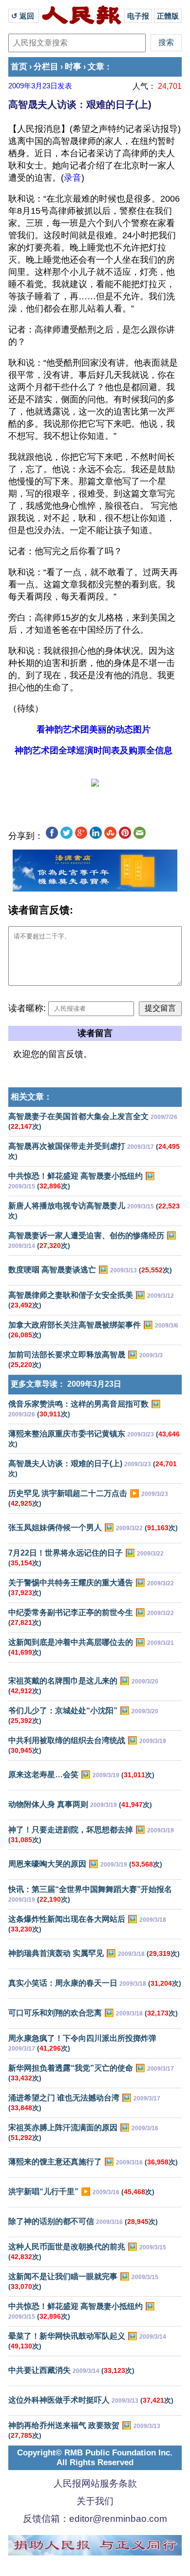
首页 (19, 67)
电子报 (138, 16)
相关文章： (31, 1097)
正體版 (168, 16)
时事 (73, 67)
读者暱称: (27, 1008)
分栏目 (46, 67)
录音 (73, 178)
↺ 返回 (24, 16)
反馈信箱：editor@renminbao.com (95, 2519)
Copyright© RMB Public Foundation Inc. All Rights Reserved (95, 2458)
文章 (96, 67)
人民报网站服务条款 (95, 2483)
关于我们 (95, 2501)
